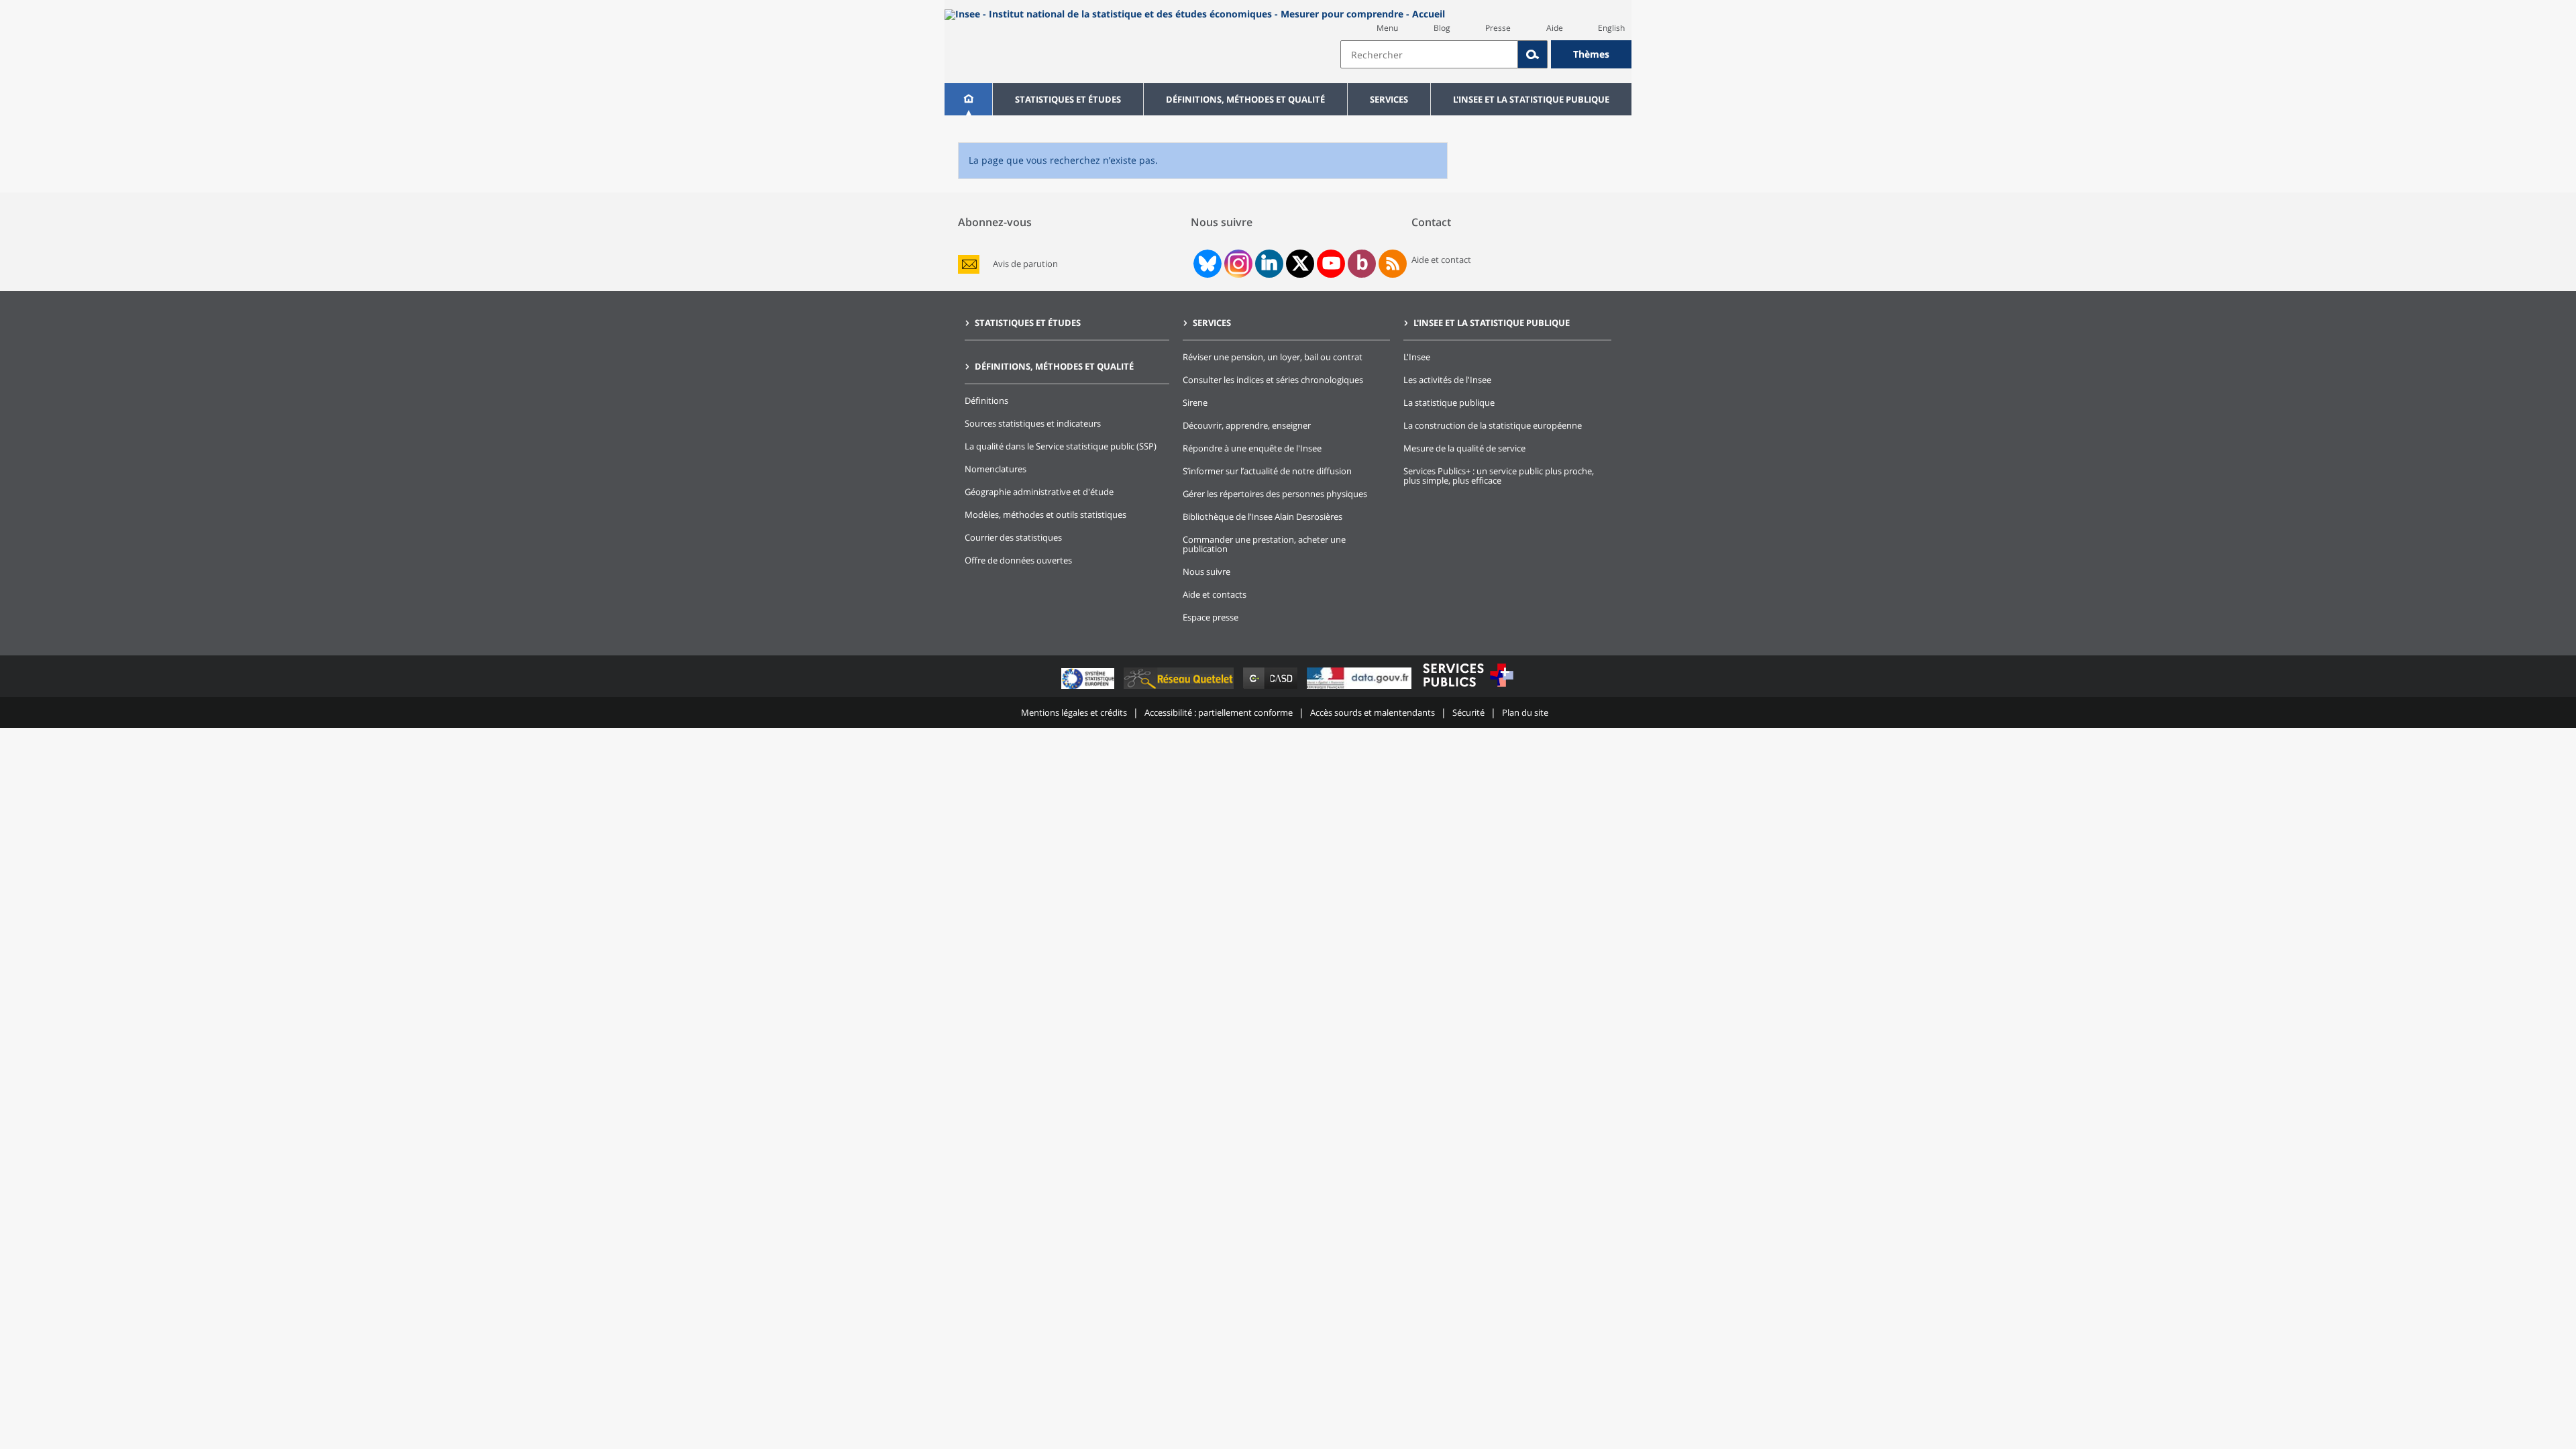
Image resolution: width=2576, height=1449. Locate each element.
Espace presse (1211, 617)
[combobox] (1486, 54)
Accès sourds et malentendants (1373, 712)
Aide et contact (1441, 260)
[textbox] (1429, 54)
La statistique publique (1449, 402)
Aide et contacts (1215, 594)
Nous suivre (1206, 572)
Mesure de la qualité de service (1464, 448)
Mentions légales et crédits (1074, 712)
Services (1389, 99)
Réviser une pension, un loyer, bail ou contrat (1273, 357)
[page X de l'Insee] (1300, 263)
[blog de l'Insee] (1362, 264)
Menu (1387, 28)
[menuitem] (968, 99)
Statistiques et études (1068, 99)
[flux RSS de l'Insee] (1393, 264)
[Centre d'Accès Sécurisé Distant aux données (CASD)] (1272, 689)
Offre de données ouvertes (1018, 560)
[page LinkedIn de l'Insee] (1269, 264)
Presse (1498, 28)
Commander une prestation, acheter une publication (1264, 544)
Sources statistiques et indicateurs (1033, 423)
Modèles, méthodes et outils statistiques (1045, 515)
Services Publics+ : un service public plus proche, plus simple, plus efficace (1499, 476)
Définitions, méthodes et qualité (1245, 99)
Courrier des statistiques (1013, 537)
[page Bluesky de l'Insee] (1206, 264)
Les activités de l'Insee (1447, 380)
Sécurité (1468, 712)
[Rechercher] (1533, 54)
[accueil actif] (968, 99)
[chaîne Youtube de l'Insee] (1331, 264)
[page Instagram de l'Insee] (1237, 264)
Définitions (986, 400)
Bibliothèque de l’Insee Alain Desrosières (1263, 517)
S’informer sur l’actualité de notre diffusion (1267, 471)
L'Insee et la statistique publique (1531, 99)
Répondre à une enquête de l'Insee (1252, 448)
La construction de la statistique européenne (1493, 425)
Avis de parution (1025, 264)
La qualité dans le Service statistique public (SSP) (1061, 446)
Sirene (1195, 402)
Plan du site (1525, 712)
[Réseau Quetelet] (1180, 689)
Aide (1555, 28)
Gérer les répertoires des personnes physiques (1275, 494)
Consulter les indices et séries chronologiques (1273, 380)
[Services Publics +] (1468, 689)
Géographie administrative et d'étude (1039, 492)
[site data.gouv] (1360, 689)
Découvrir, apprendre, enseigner (1247, 425)
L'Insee (1417, 357)
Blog (1442, 28)
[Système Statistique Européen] (1089, 689)
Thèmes (1591, 54)
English (1611, 28)
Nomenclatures (996, 469)
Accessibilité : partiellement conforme (1219, 712)
